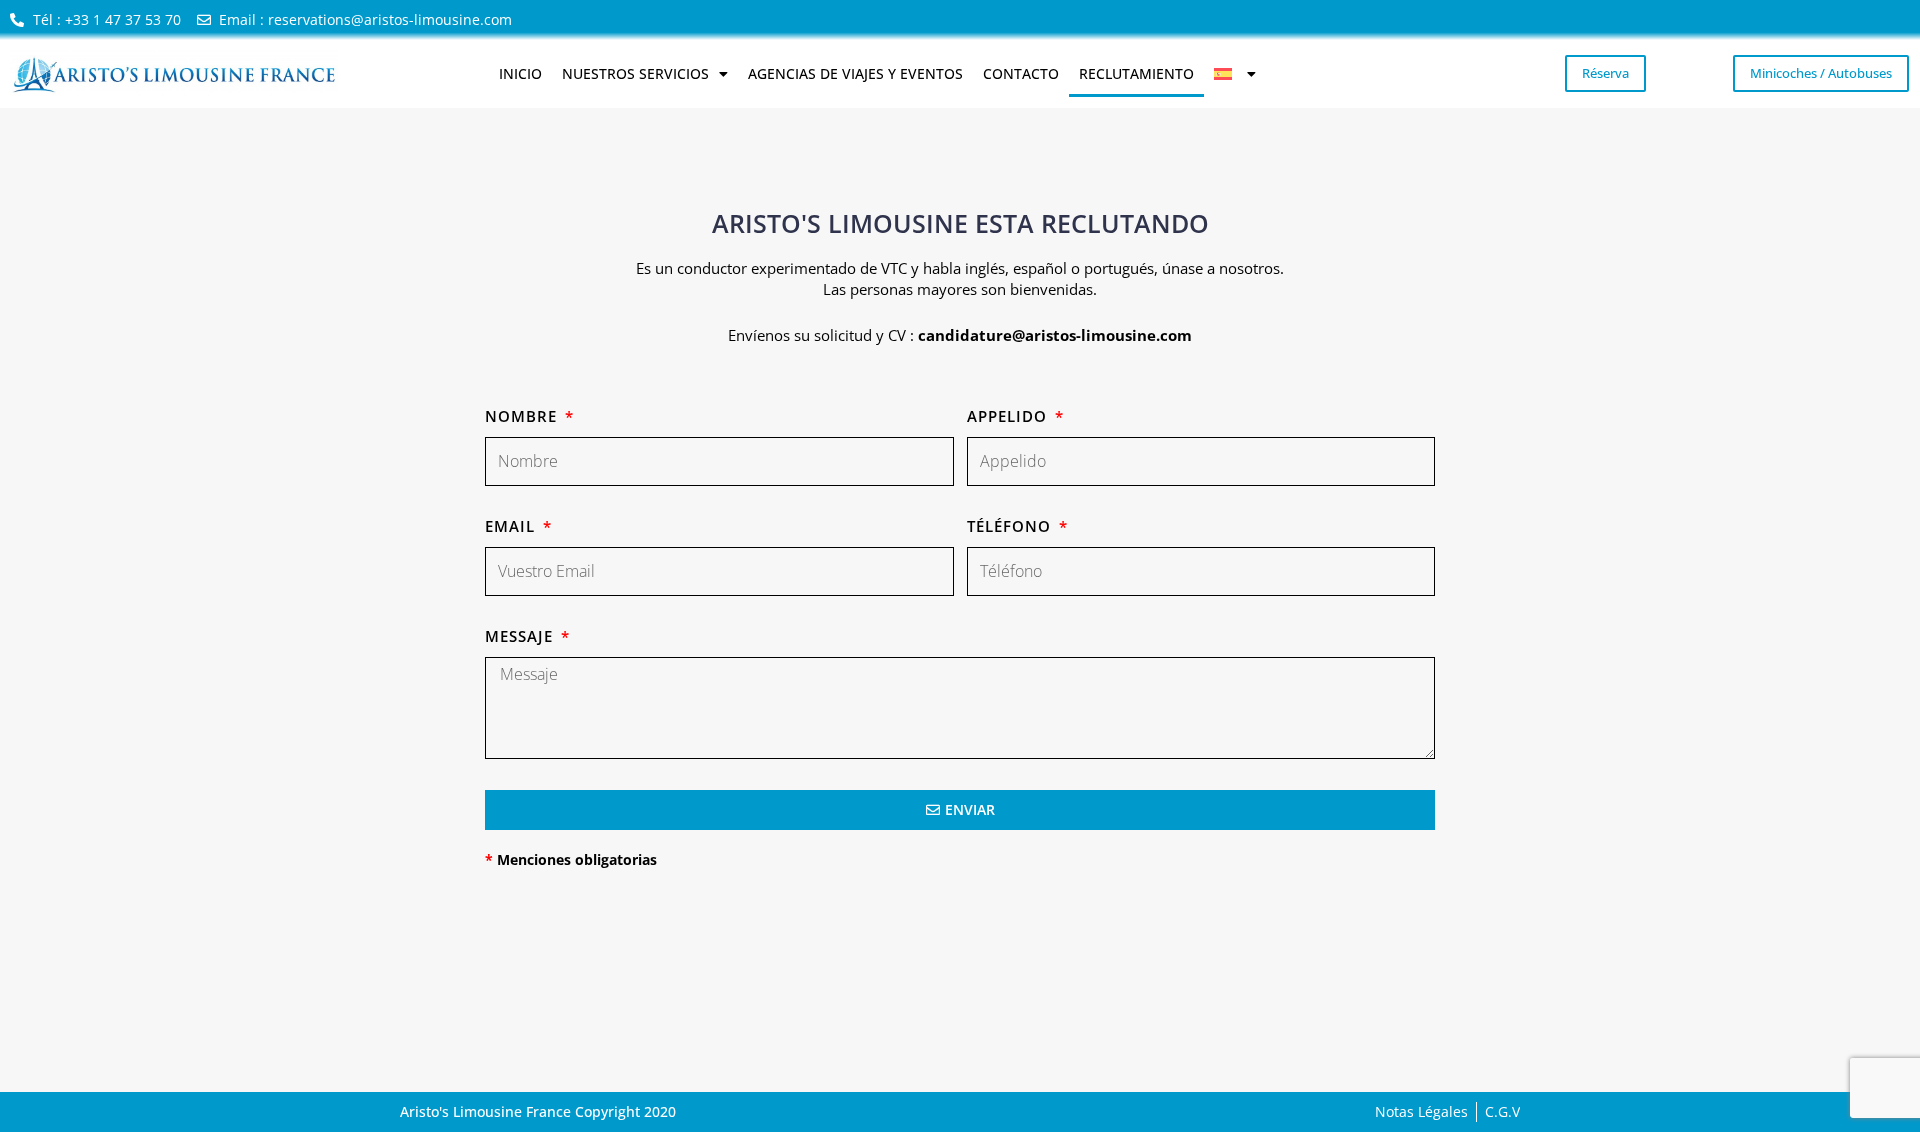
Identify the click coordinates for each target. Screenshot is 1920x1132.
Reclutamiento (1136, 73)
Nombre (523, 416)
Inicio (520, 73)
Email (512, 526)
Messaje (521, 636)
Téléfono (1011, 526)
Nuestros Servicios (635, 73)
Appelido (1009, 416)
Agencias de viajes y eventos (855, 73)
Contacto (1021, 73)
